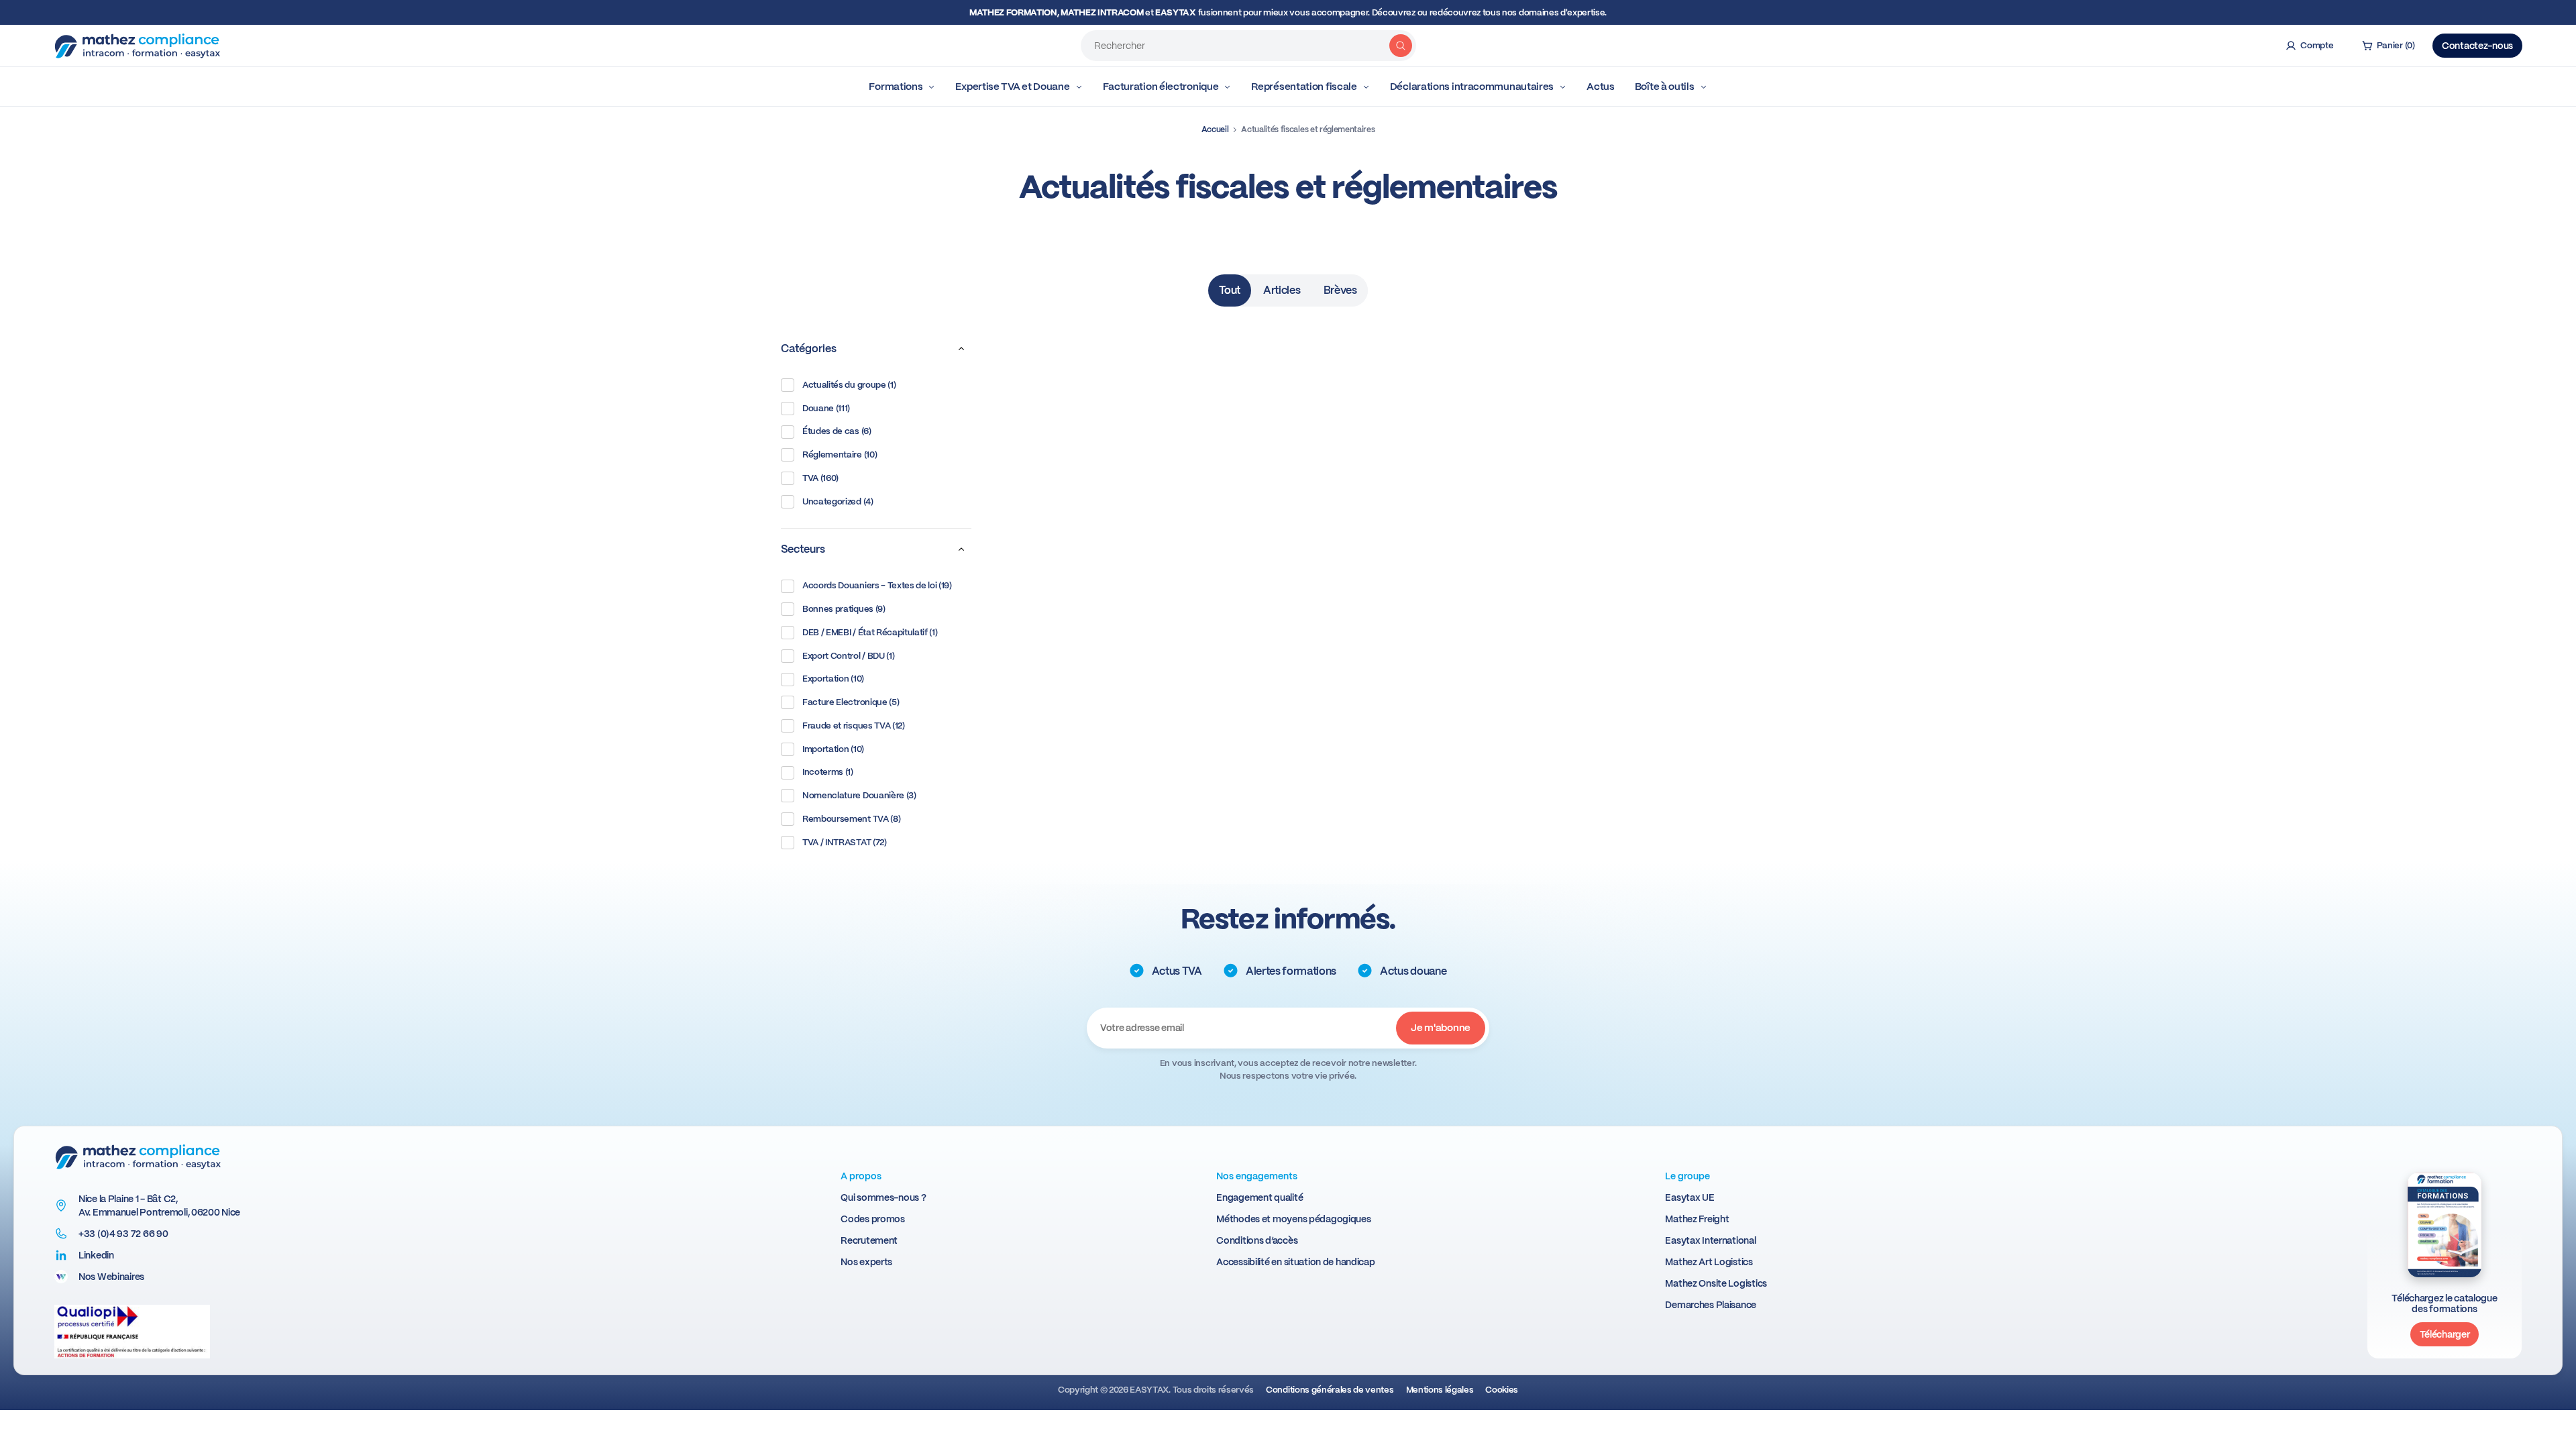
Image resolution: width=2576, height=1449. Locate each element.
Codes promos (873, 1219)
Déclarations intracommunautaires (1472, 87)
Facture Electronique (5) (851, 702)
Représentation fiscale (1304, 87)
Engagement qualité (1259, 1197)
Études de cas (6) (837, 431)
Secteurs (803, 549)
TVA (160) (820, 478)
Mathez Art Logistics (1709, 1262)
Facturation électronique (1161, 87)
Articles (1282, 290)
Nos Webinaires (111, 1277)
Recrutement (869, 1240)
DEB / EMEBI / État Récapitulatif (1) (870, 632)
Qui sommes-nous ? (883, 1197)
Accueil (1215, 129)
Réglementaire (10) (840, 454)
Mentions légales (1440, 1390)
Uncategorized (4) (838, 501)
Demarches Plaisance (1711, 1305)
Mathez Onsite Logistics (1716, 1283)
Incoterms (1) (828, 772)
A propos (861, 1176)
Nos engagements (1257, 1176)
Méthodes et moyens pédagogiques (1293, 1219)
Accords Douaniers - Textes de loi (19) (877, 585)
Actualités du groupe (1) (849, 385)
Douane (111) (826, 408)
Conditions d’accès (1257, 1240)
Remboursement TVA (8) (851, 819)
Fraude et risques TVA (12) (854, 726)
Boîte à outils (1665, 87)
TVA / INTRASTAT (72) (845, 842)
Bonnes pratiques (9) (844, 609)
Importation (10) (833, 749)
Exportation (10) (833, 679)
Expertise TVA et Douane (1012, 87)
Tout (1230, 290)
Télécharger (2445, 1334)
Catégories (809, 348)
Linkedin (96, 1255)
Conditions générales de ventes (1330, 1390)
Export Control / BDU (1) (848, 656)
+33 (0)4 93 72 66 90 (123, 1234)
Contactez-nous (2477, 46)
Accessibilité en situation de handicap (1295, 1262)
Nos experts (866, 1262)
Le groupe (1687, 1176)
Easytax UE (1689, 1197)
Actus (1601, 87)
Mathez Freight (1697, 1219)
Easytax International (1710, 1240)
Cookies (1502, 1390)
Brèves (1340, 290)
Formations (896, 87)
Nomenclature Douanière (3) (859, 795)
